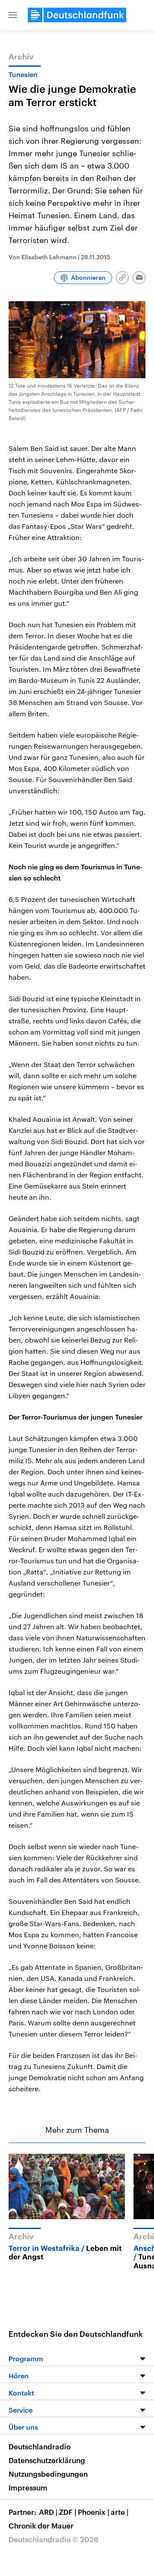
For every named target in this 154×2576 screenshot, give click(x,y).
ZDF (68, 2512)
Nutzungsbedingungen (48, 2474)
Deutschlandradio (40, 2446)
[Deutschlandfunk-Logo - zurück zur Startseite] (77, 15)
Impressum (28, 2487)
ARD (48, 2512)
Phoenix (93, 2512)
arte (120, 2512)
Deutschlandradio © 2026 (53, 2539)
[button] (13, 15)
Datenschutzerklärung (47, 2460)
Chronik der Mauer (41, 2526)
